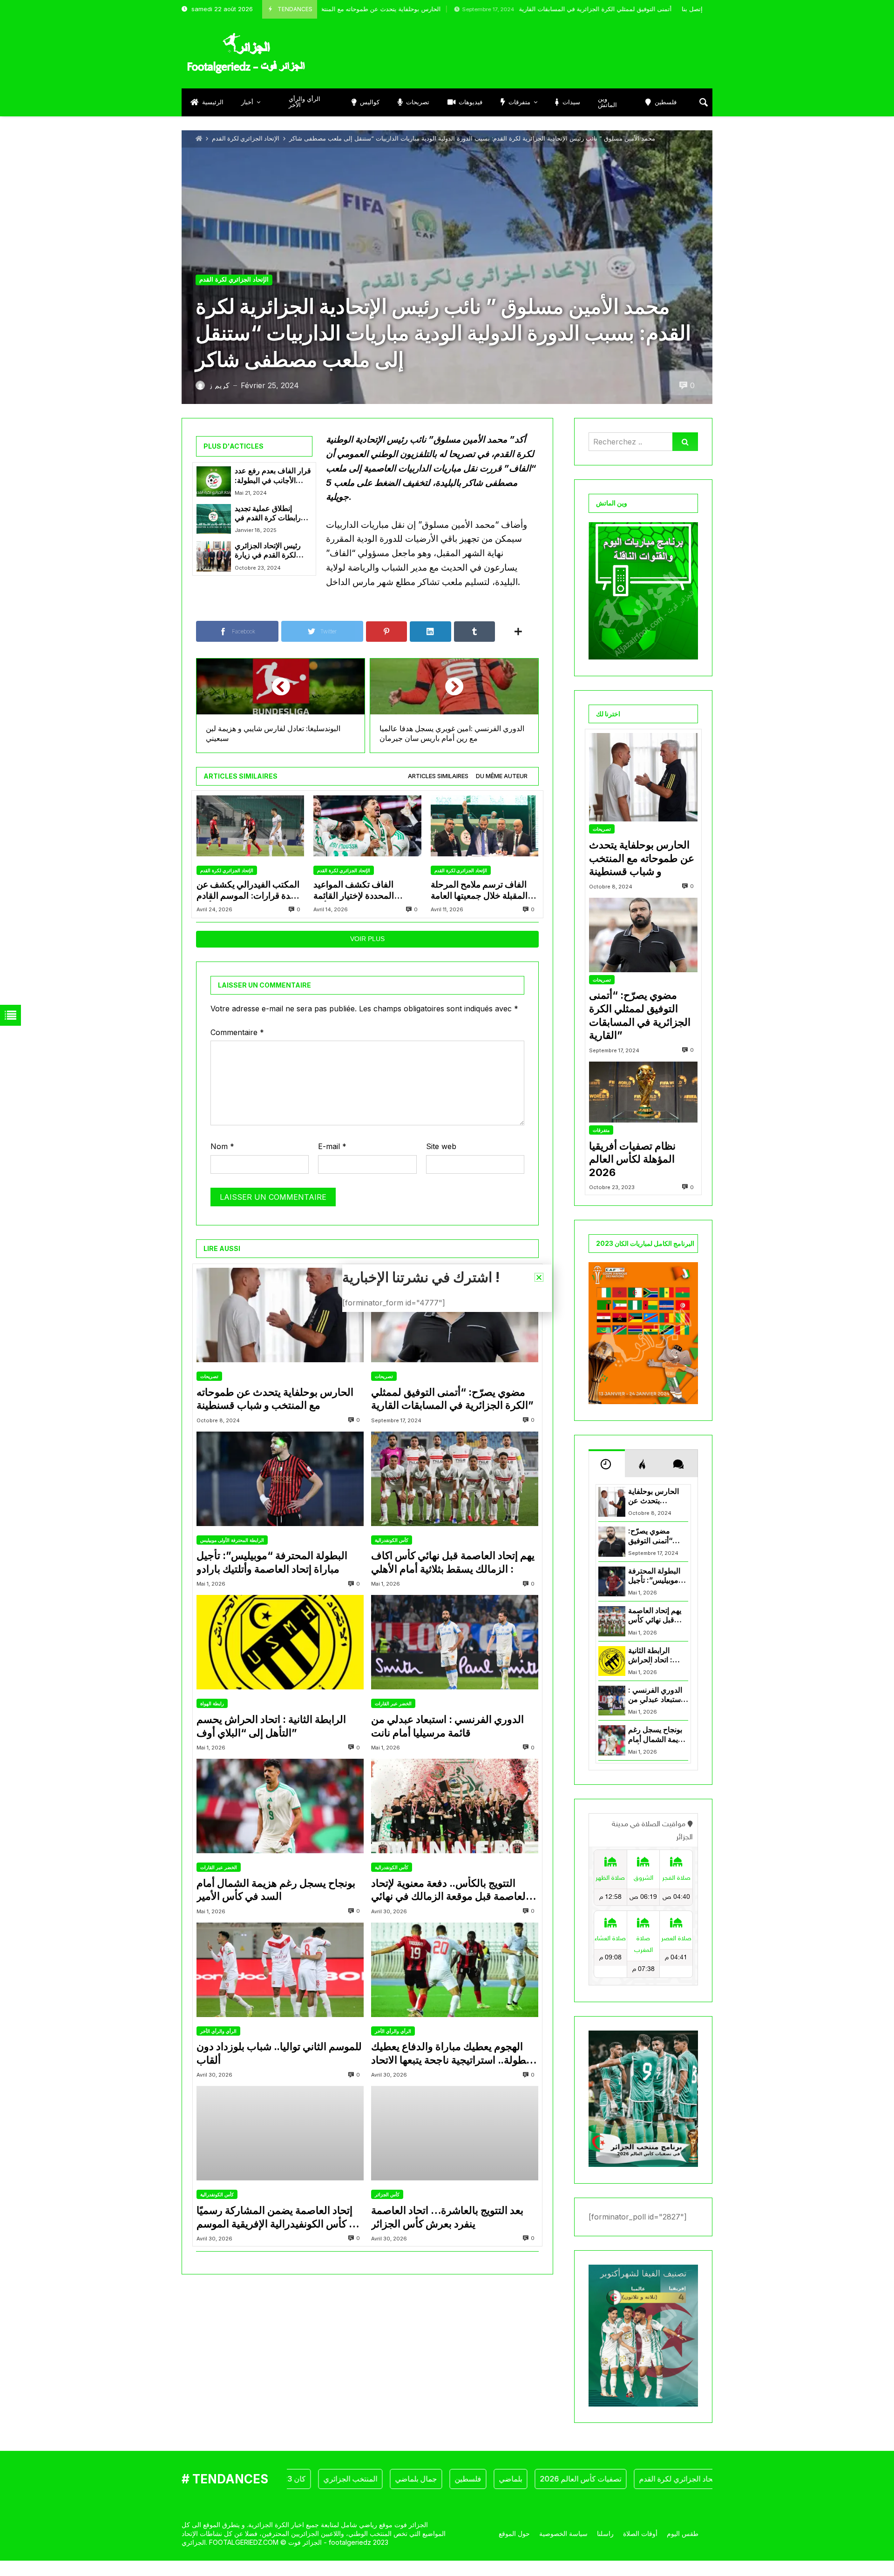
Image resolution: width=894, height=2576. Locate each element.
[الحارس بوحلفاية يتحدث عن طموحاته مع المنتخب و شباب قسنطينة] (280, 1315)
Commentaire (237, 1032)
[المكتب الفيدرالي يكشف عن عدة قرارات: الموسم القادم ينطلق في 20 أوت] (250, 826)
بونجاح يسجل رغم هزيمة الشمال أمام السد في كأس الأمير (276, 1890)
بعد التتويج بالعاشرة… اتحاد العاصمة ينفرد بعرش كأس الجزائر (447, 2217)
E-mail (332, 1146)
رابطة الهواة (212, 1703)
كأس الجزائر (387, 2194)
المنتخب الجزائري (288, 2479)
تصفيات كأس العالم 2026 (518, 2479)
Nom (222, 1146)
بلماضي (448, 2479)
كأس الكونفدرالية (392, 1540)
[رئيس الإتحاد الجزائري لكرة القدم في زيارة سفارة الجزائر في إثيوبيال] (214, 556)
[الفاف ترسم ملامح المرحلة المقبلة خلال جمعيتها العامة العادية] (484, 826)
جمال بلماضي (353, 2479)
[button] (539, 1277)
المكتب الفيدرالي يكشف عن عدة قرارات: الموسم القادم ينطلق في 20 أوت (248, 891)
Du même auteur (502, 776)
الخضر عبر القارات (393, 1703)
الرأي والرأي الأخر (218, 2031)
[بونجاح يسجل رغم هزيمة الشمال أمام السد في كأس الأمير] (280, 1806)
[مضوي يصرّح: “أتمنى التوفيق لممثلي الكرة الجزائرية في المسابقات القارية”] (455, 1315)
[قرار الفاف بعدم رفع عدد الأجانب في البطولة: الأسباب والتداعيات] (214, 481)
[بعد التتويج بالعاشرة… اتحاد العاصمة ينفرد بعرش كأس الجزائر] (455, 2133)
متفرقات (601, 1130)
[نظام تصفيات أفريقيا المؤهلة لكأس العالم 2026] (643, 1092)
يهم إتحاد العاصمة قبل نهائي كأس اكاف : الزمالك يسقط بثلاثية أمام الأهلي (453, 1562)
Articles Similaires (438, 776)
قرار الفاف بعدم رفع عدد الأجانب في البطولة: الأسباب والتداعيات (273, 476)
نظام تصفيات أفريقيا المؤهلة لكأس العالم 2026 (632, 1159)
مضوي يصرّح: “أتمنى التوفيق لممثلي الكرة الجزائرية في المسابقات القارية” (514, 9)
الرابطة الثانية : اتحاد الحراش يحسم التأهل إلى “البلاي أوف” (271, 1726)
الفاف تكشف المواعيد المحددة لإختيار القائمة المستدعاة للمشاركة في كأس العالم (367, 891)
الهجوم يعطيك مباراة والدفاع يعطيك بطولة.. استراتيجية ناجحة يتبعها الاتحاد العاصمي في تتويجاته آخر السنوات (450, 2053)
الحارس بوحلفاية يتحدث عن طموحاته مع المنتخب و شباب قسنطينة (275, 1399)
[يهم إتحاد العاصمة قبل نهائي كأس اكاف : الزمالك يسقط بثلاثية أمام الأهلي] (455, 1479)
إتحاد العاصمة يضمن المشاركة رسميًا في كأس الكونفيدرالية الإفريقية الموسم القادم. (279, 2217)
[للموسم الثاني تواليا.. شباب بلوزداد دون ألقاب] (280, 1970)
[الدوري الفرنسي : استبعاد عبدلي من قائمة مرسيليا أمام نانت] (455, 1642)
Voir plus (367, 939)
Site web (441, 1146)
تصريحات (209, 1376)
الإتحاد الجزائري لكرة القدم (246, 138)
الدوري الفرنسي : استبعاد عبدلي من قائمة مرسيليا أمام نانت (447, 1726)
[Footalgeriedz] (246, 54)
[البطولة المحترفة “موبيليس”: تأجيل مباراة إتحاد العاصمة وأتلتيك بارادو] (280, 1479)
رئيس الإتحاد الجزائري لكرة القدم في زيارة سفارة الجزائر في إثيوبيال (268, 551)
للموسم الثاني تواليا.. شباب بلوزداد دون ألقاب (279, 2053)
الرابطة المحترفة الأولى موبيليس (232, 1540)
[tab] (438, 777)
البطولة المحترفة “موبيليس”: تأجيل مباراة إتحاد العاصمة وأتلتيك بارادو (272, 1562)
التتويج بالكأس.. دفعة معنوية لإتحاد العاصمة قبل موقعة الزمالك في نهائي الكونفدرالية (450, 1890)
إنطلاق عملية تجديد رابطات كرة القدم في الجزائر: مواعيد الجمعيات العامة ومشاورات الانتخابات (273, 514)
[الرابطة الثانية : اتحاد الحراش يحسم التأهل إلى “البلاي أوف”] (280, 1642)
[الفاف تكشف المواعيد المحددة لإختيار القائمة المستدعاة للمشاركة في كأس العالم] (367, 826)
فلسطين (405, 2479)
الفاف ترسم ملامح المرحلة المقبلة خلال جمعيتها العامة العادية (479, 891)
